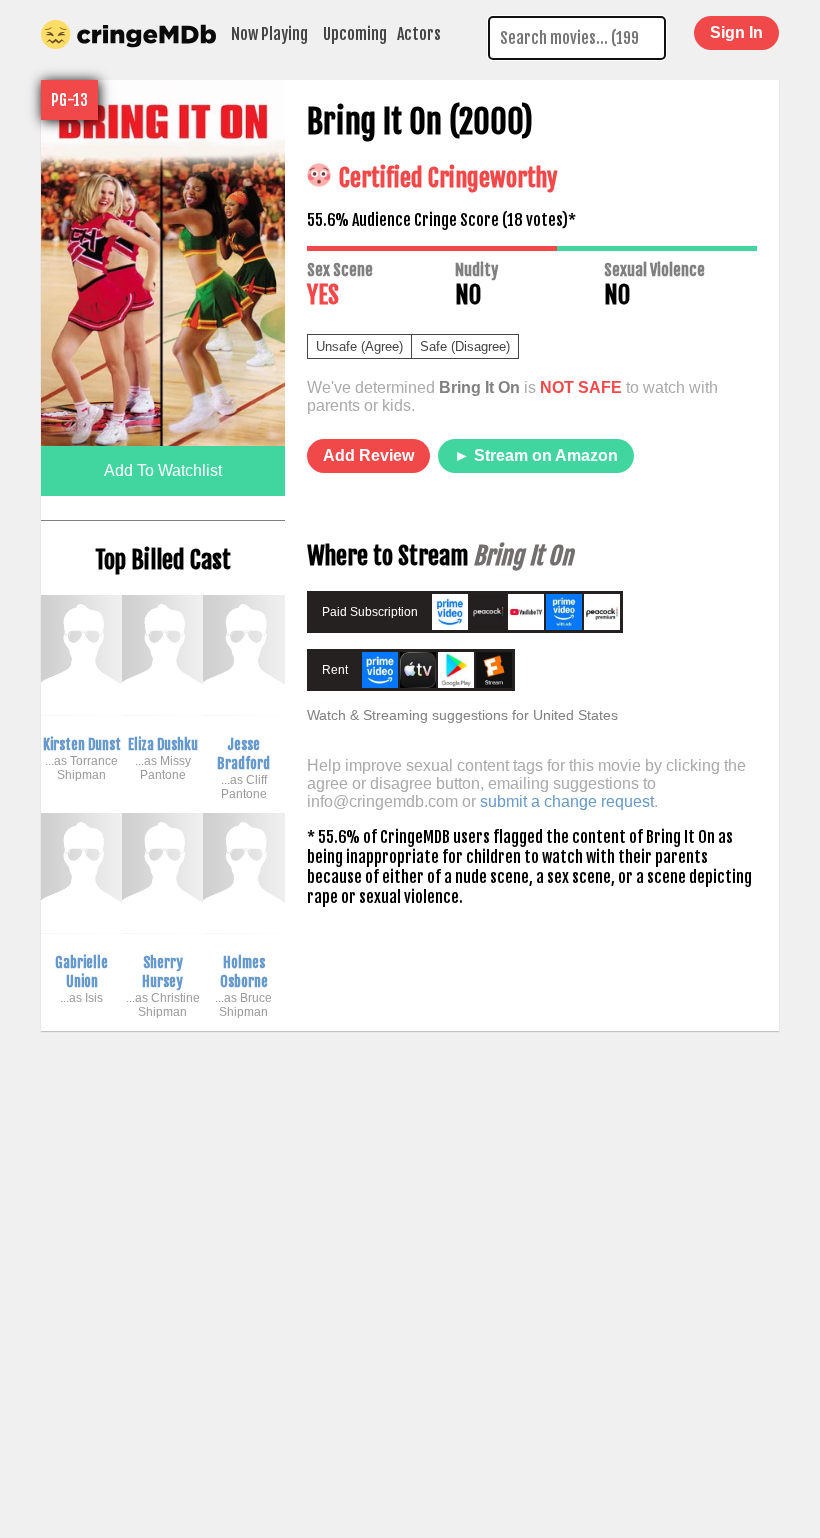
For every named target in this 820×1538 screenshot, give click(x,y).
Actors (419, 34)
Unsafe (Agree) (359, 346)
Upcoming (355, 34)
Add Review (368, 455)
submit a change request (567, 801)
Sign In (736, 32)
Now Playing (269, 34)
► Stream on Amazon (536, 455)
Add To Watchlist (163, 470)
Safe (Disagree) (465, 346)
